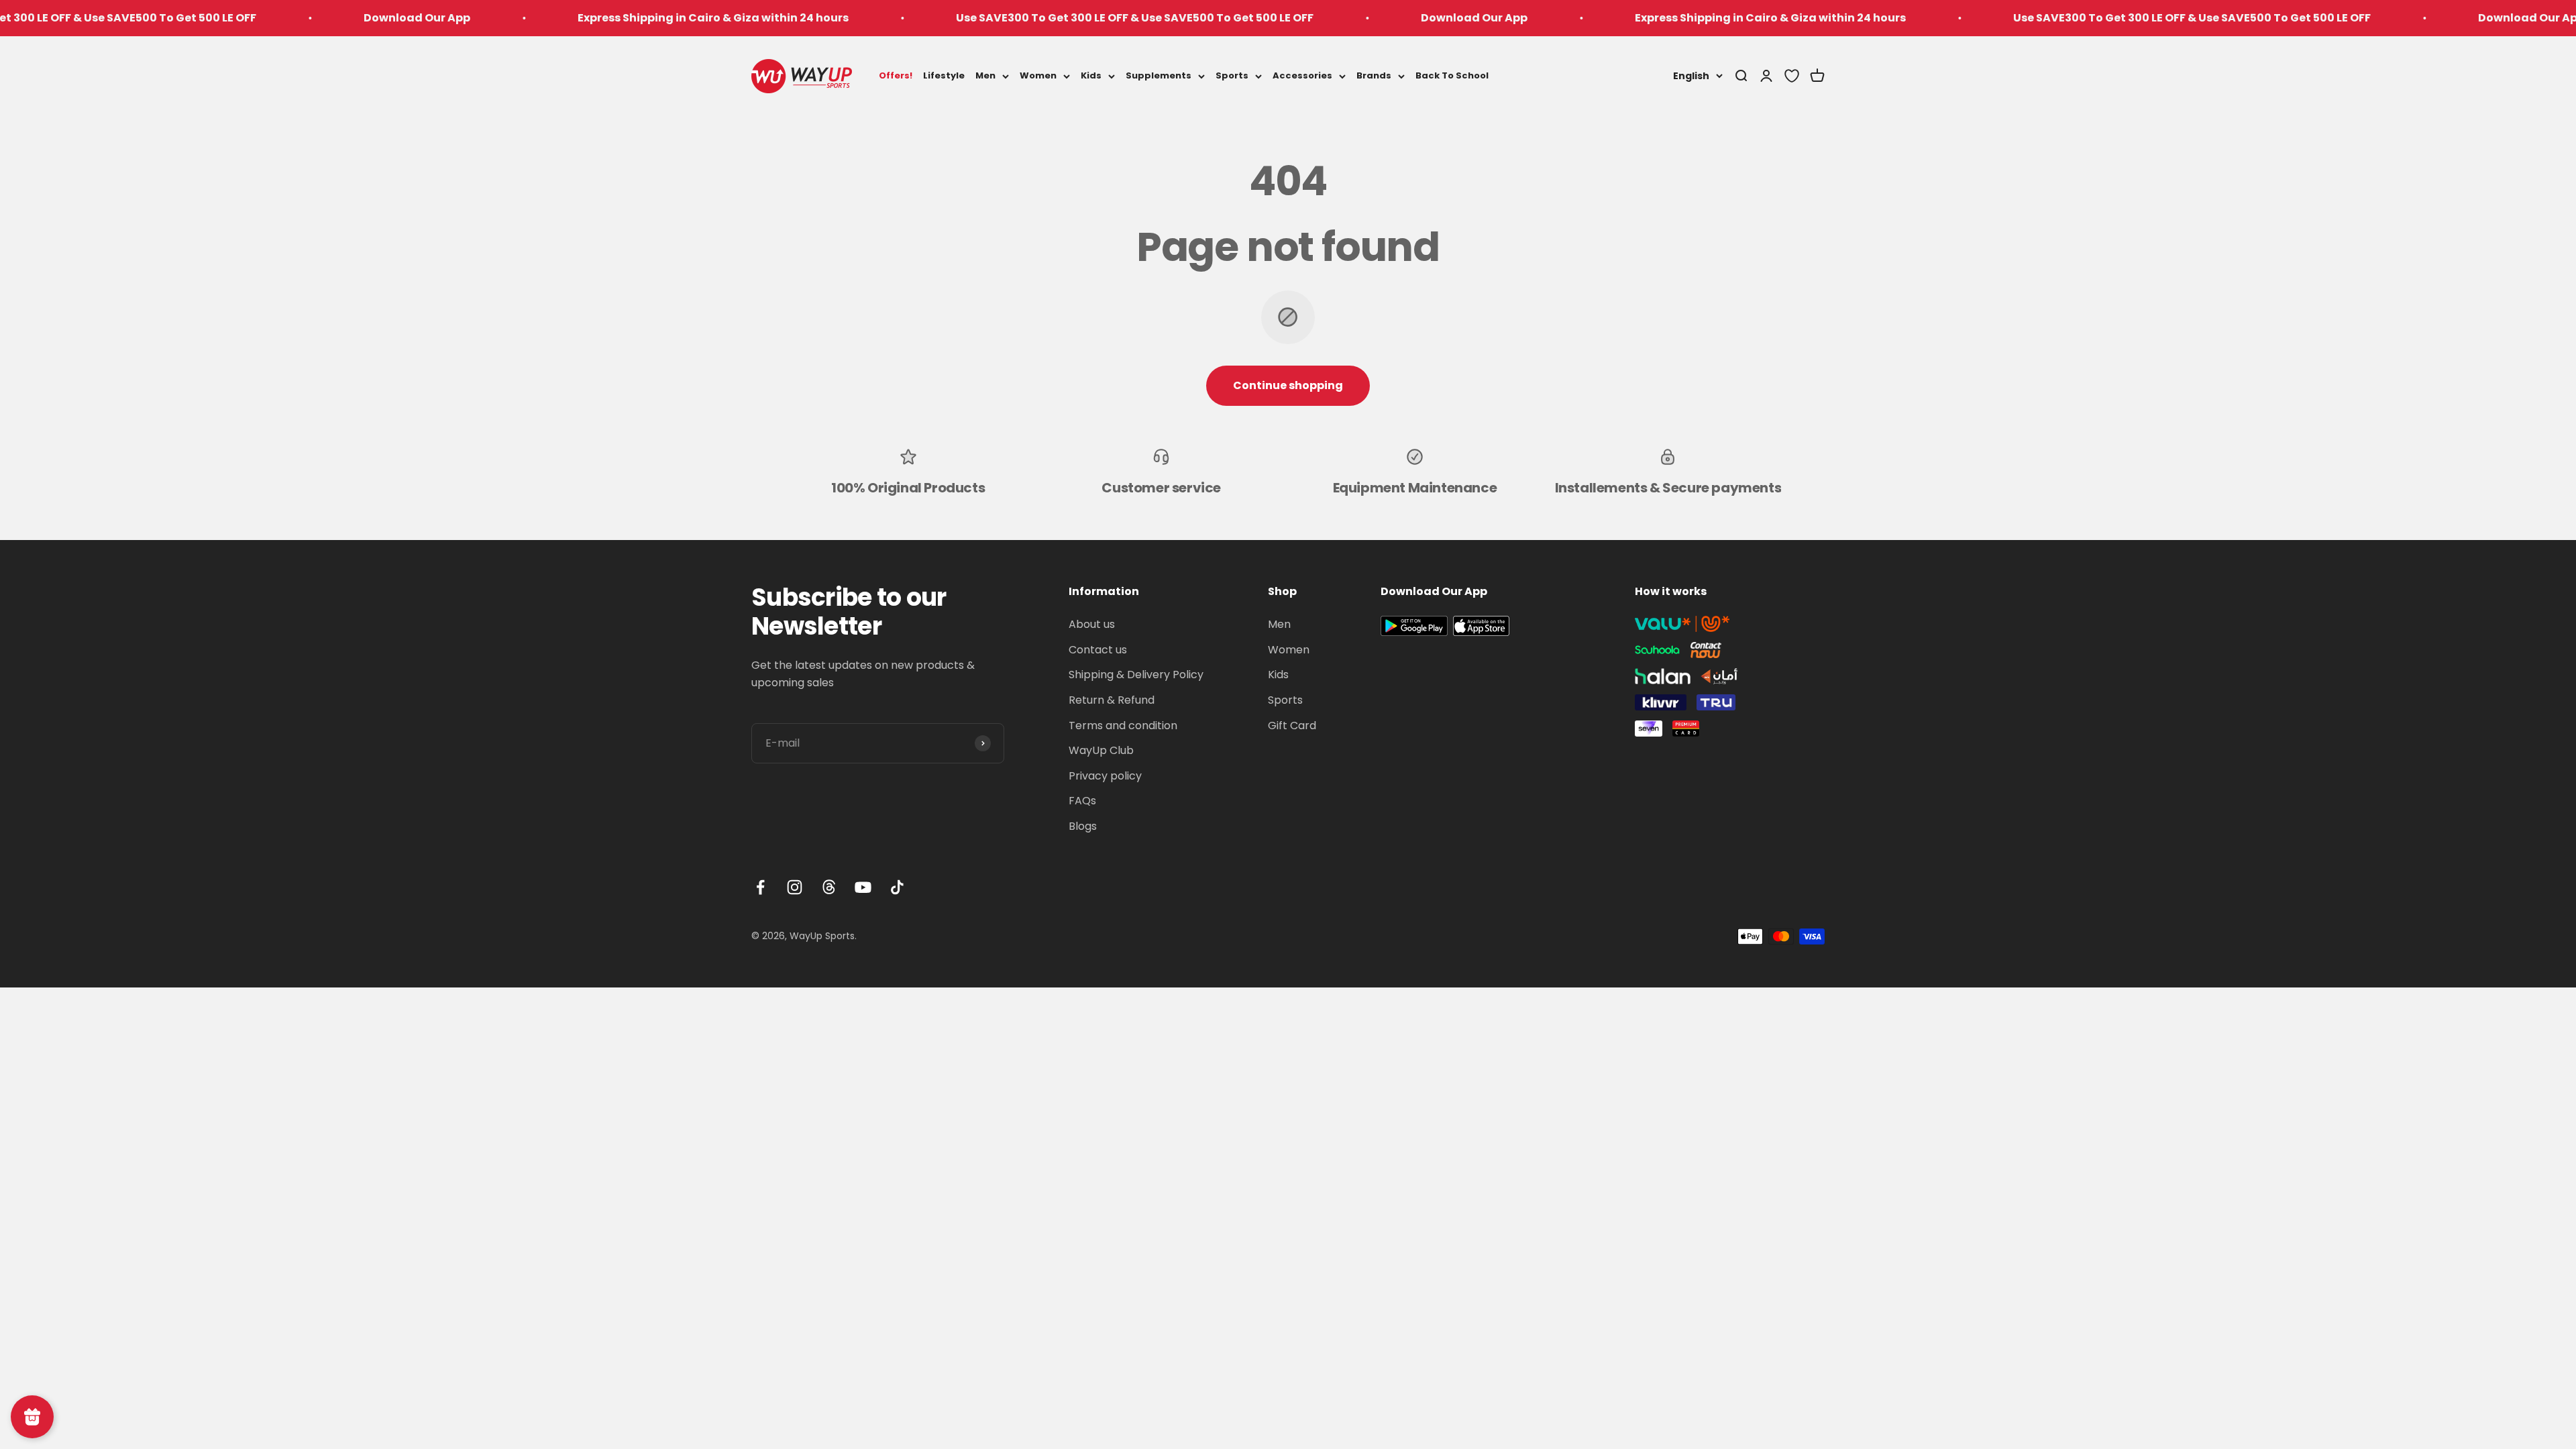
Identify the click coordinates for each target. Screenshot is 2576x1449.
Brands (1374, 75)
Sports (1232, 75)
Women (1038, 75)
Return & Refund (1112, 700)
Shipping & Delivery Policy (1136, 675)
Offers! (896, 75)
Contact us (1098, 650)
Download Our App (269, 18)
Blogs (1083, 826)
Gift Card (1292, 726)
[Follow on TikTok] (897, 887)
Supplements (1159, 75)
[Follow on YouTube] (863, 887)
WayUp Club (1101, 750)
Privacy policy (1105, 776)
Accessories (1302, 75)
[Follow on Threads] (829, 887)
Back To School (1452, 75)
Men (985, 75)
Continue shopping (1288, 385)
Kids (1091, 75)
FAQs (1082, 801)
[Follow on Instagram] (795, 887)
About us (1092, 624)
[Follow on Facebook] (760, 887)
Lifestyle (944, 75)
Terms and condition (1123, 726)
